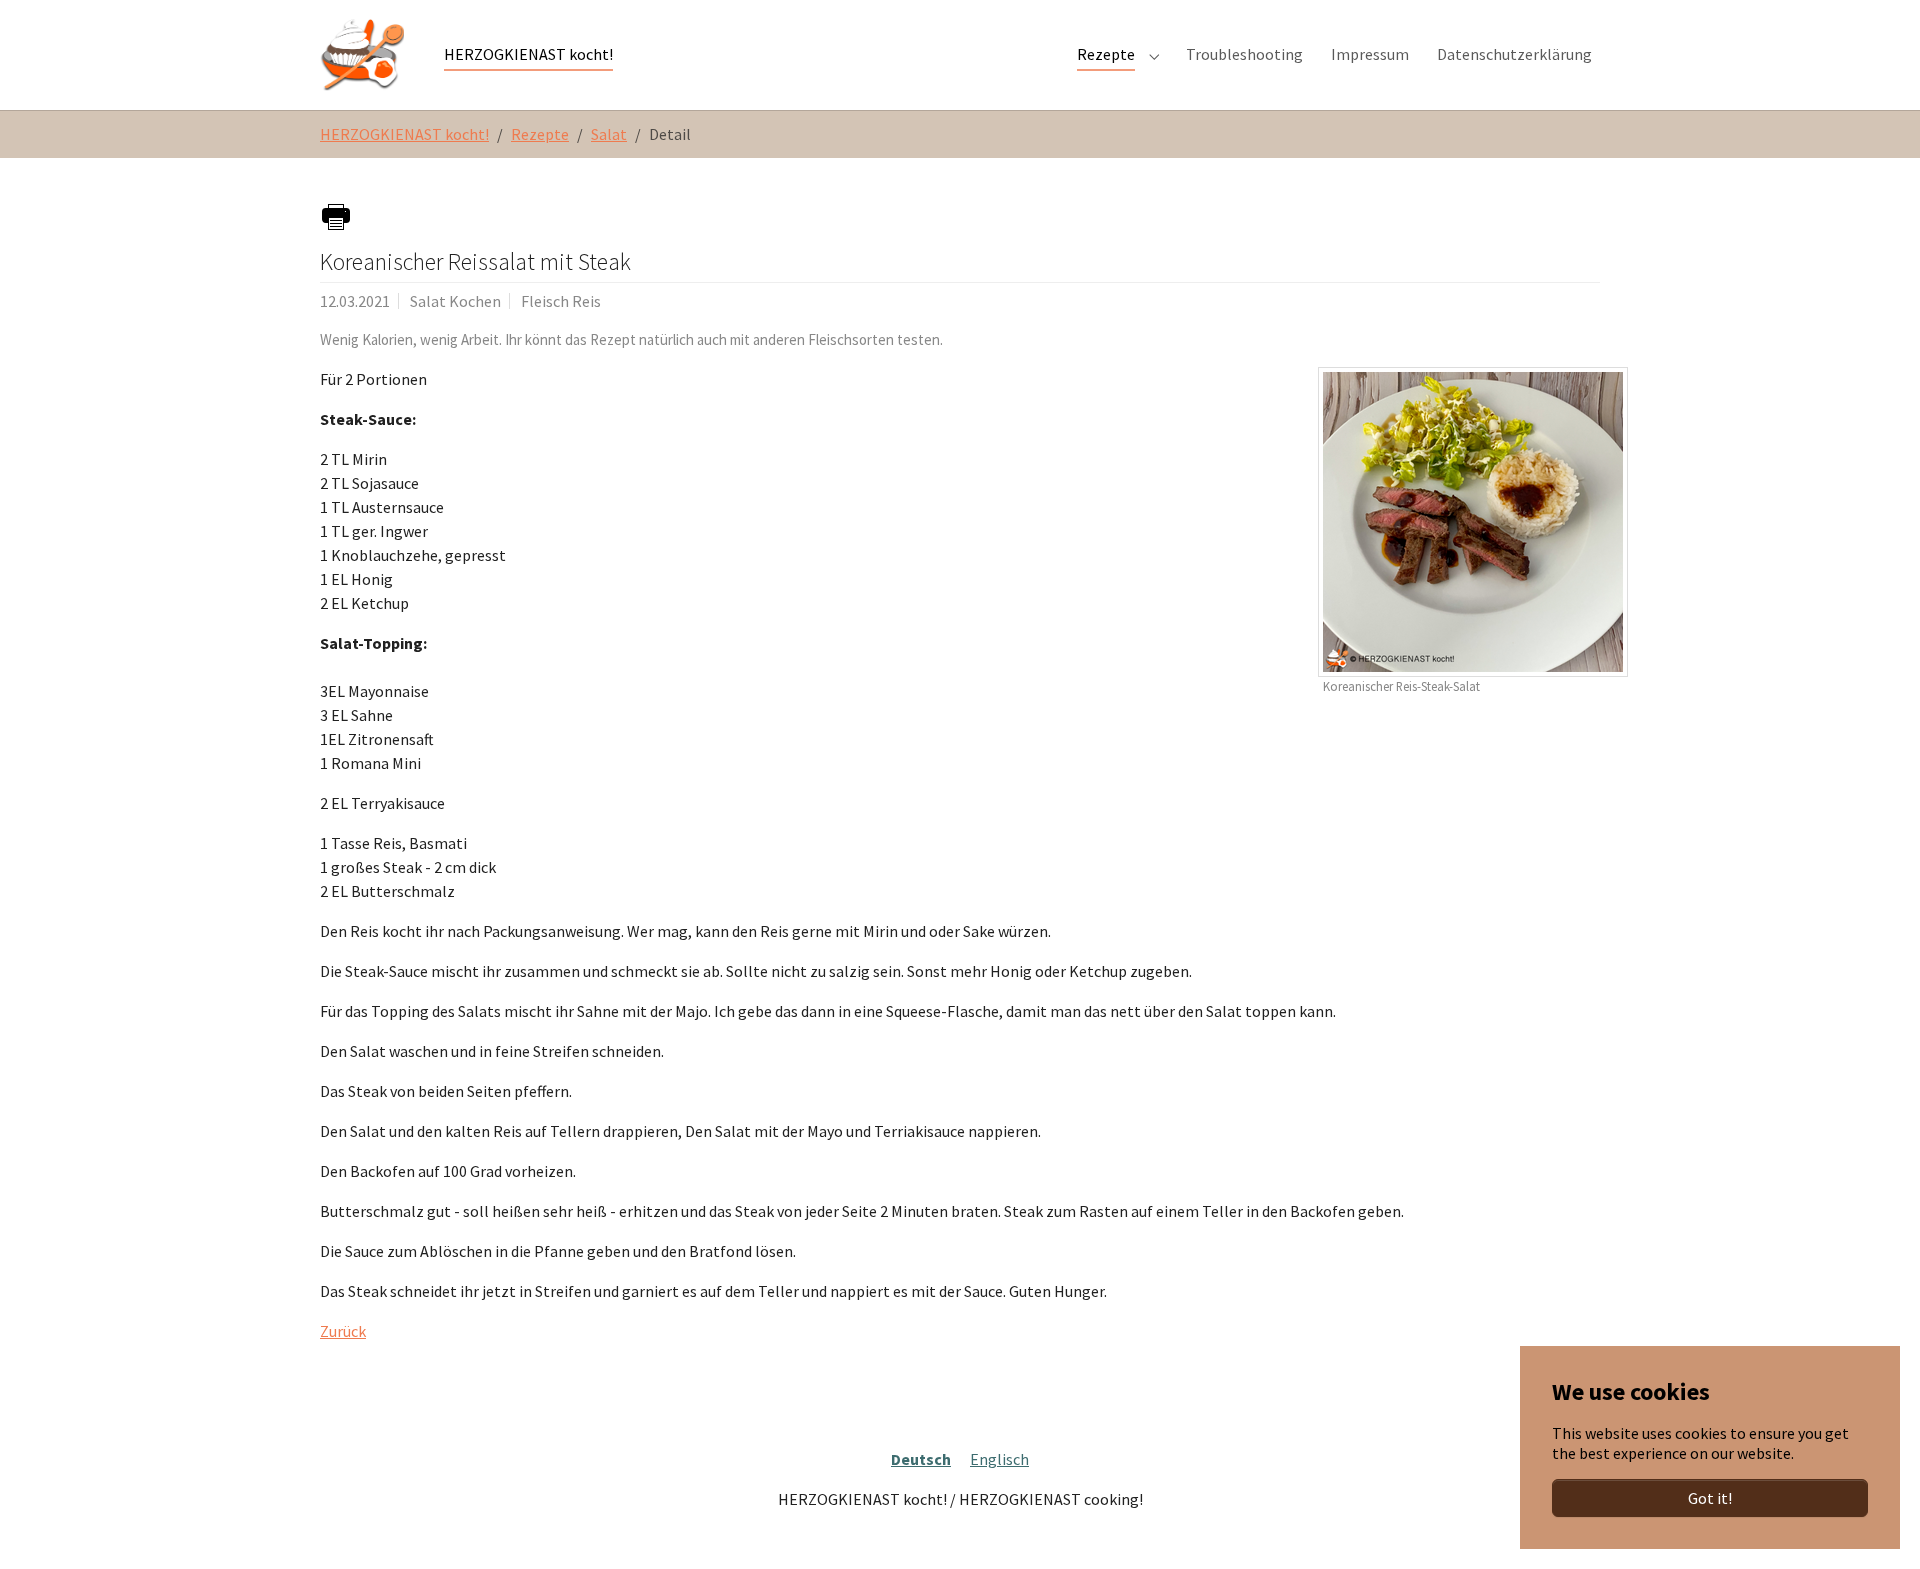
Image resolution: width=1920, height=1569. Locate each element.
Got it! (1710, 1498)
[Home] (362, 54)
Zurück (343, 1331)
